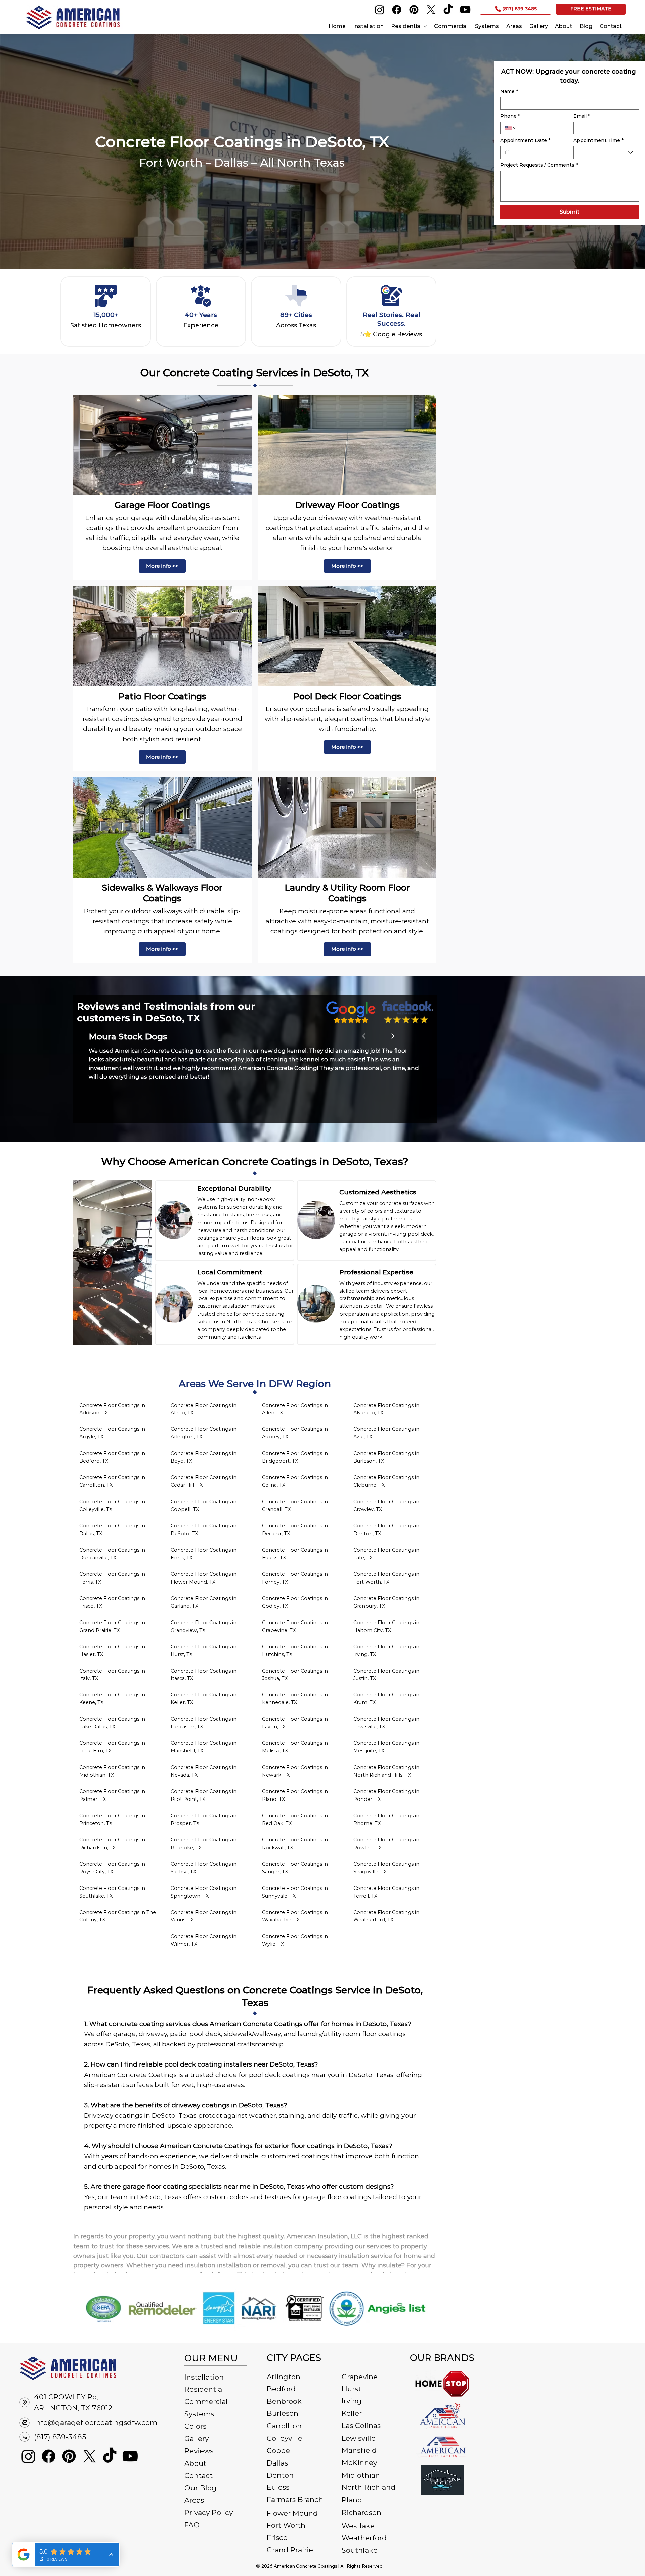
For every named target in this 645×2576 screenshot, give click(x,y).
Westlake (358, 2526)
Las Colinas (361, 2425)
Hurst (351, 2389)
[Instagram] (380, 10)
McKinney (359, 2463)
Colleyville (285, 2438)
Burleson (283, 2413)
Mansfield (359, 2450)
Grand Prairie (290, 2550)
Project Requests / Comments (539, 165)
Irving (352, 2401)
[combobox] (606, 152)
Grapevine (360, 2377)
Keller (352, 2413)
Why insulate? (383, 2265)
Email (582, 116)
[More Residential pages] (425, 26)
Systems (199, 2414)
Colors (195, 2426)
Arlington (284, 2377)
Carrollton (284, 2426)
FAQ (192, 2525)
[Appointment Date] (507, 152)
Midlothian (361, 2475)
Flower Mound (292, 2513)
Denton (280, 2475)
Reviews (199, 2451)
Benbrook (284, 2401)
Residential (204, 2389)
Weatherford (364, 2538)
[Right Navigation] (390, 1036)
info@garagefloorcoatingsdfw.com (96, 2422)
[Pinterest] (414, 10)
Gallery (197, 2438)
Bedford (281, 2389)
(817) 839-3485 (60, 2437)
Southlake (360, 2550)
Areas (194, 2500)
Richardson (361, 2512)
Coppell (280, 2451)
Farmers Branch (295, 2500)
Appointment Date (525, 141)
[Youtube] (465, 10)
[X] (431, 10)
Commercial (206, 2402)
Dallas (277, 2463)
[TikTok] (448, 10)
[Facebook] (397, 10)
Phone (510, 116)
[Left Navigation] (367, 1036)
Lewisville (359, 2438)
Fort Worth (286, 2525)
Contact (199, 2475)
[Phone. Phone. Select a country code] (511, 128)
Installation (204, 2377)
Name (509, 92)
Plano (352, 2500)
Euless (278, 2487)
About (195, 2463)
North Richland (369, 2487)
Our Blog (201, 2488)
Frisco (277, 2538)
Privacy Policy (209, 2512)
